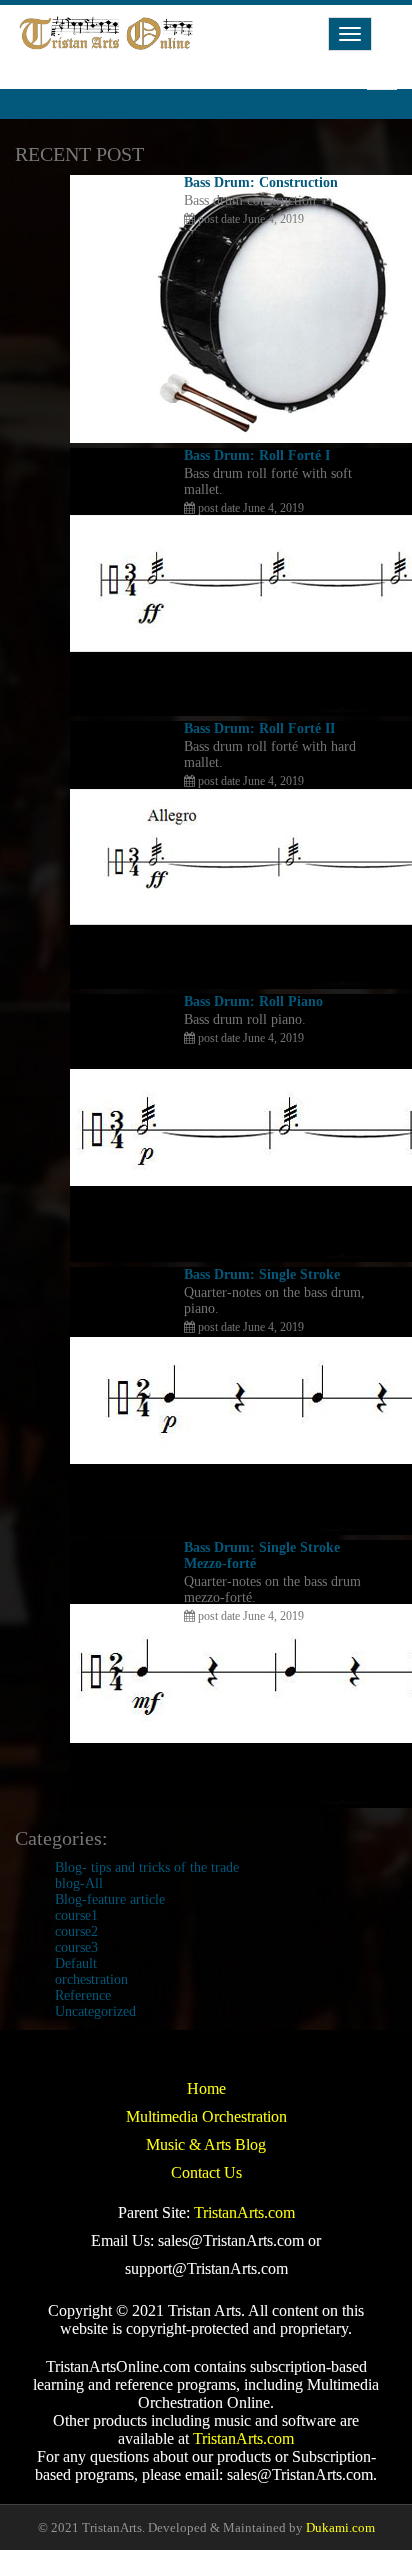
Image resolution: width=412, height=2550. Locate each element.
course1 (76, 1915)
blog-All (79, 1883)
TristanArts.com (244, 2212)
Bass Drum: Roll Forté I (257, 455)
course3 (76, 1947)
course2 (76, 1931)
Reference (83, 1995)
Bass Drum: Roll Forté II (259, 728)
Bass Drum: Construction (261, 182)
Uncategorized (95, 2011)
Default (76, 1963)
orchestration (91, 1979)
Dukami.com (340, 2527)
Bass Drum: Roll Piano (253, 1001)
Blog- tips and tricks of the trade (147, 1867)
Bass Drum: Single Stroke (262, 1274)
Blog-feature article (110, 1899)
